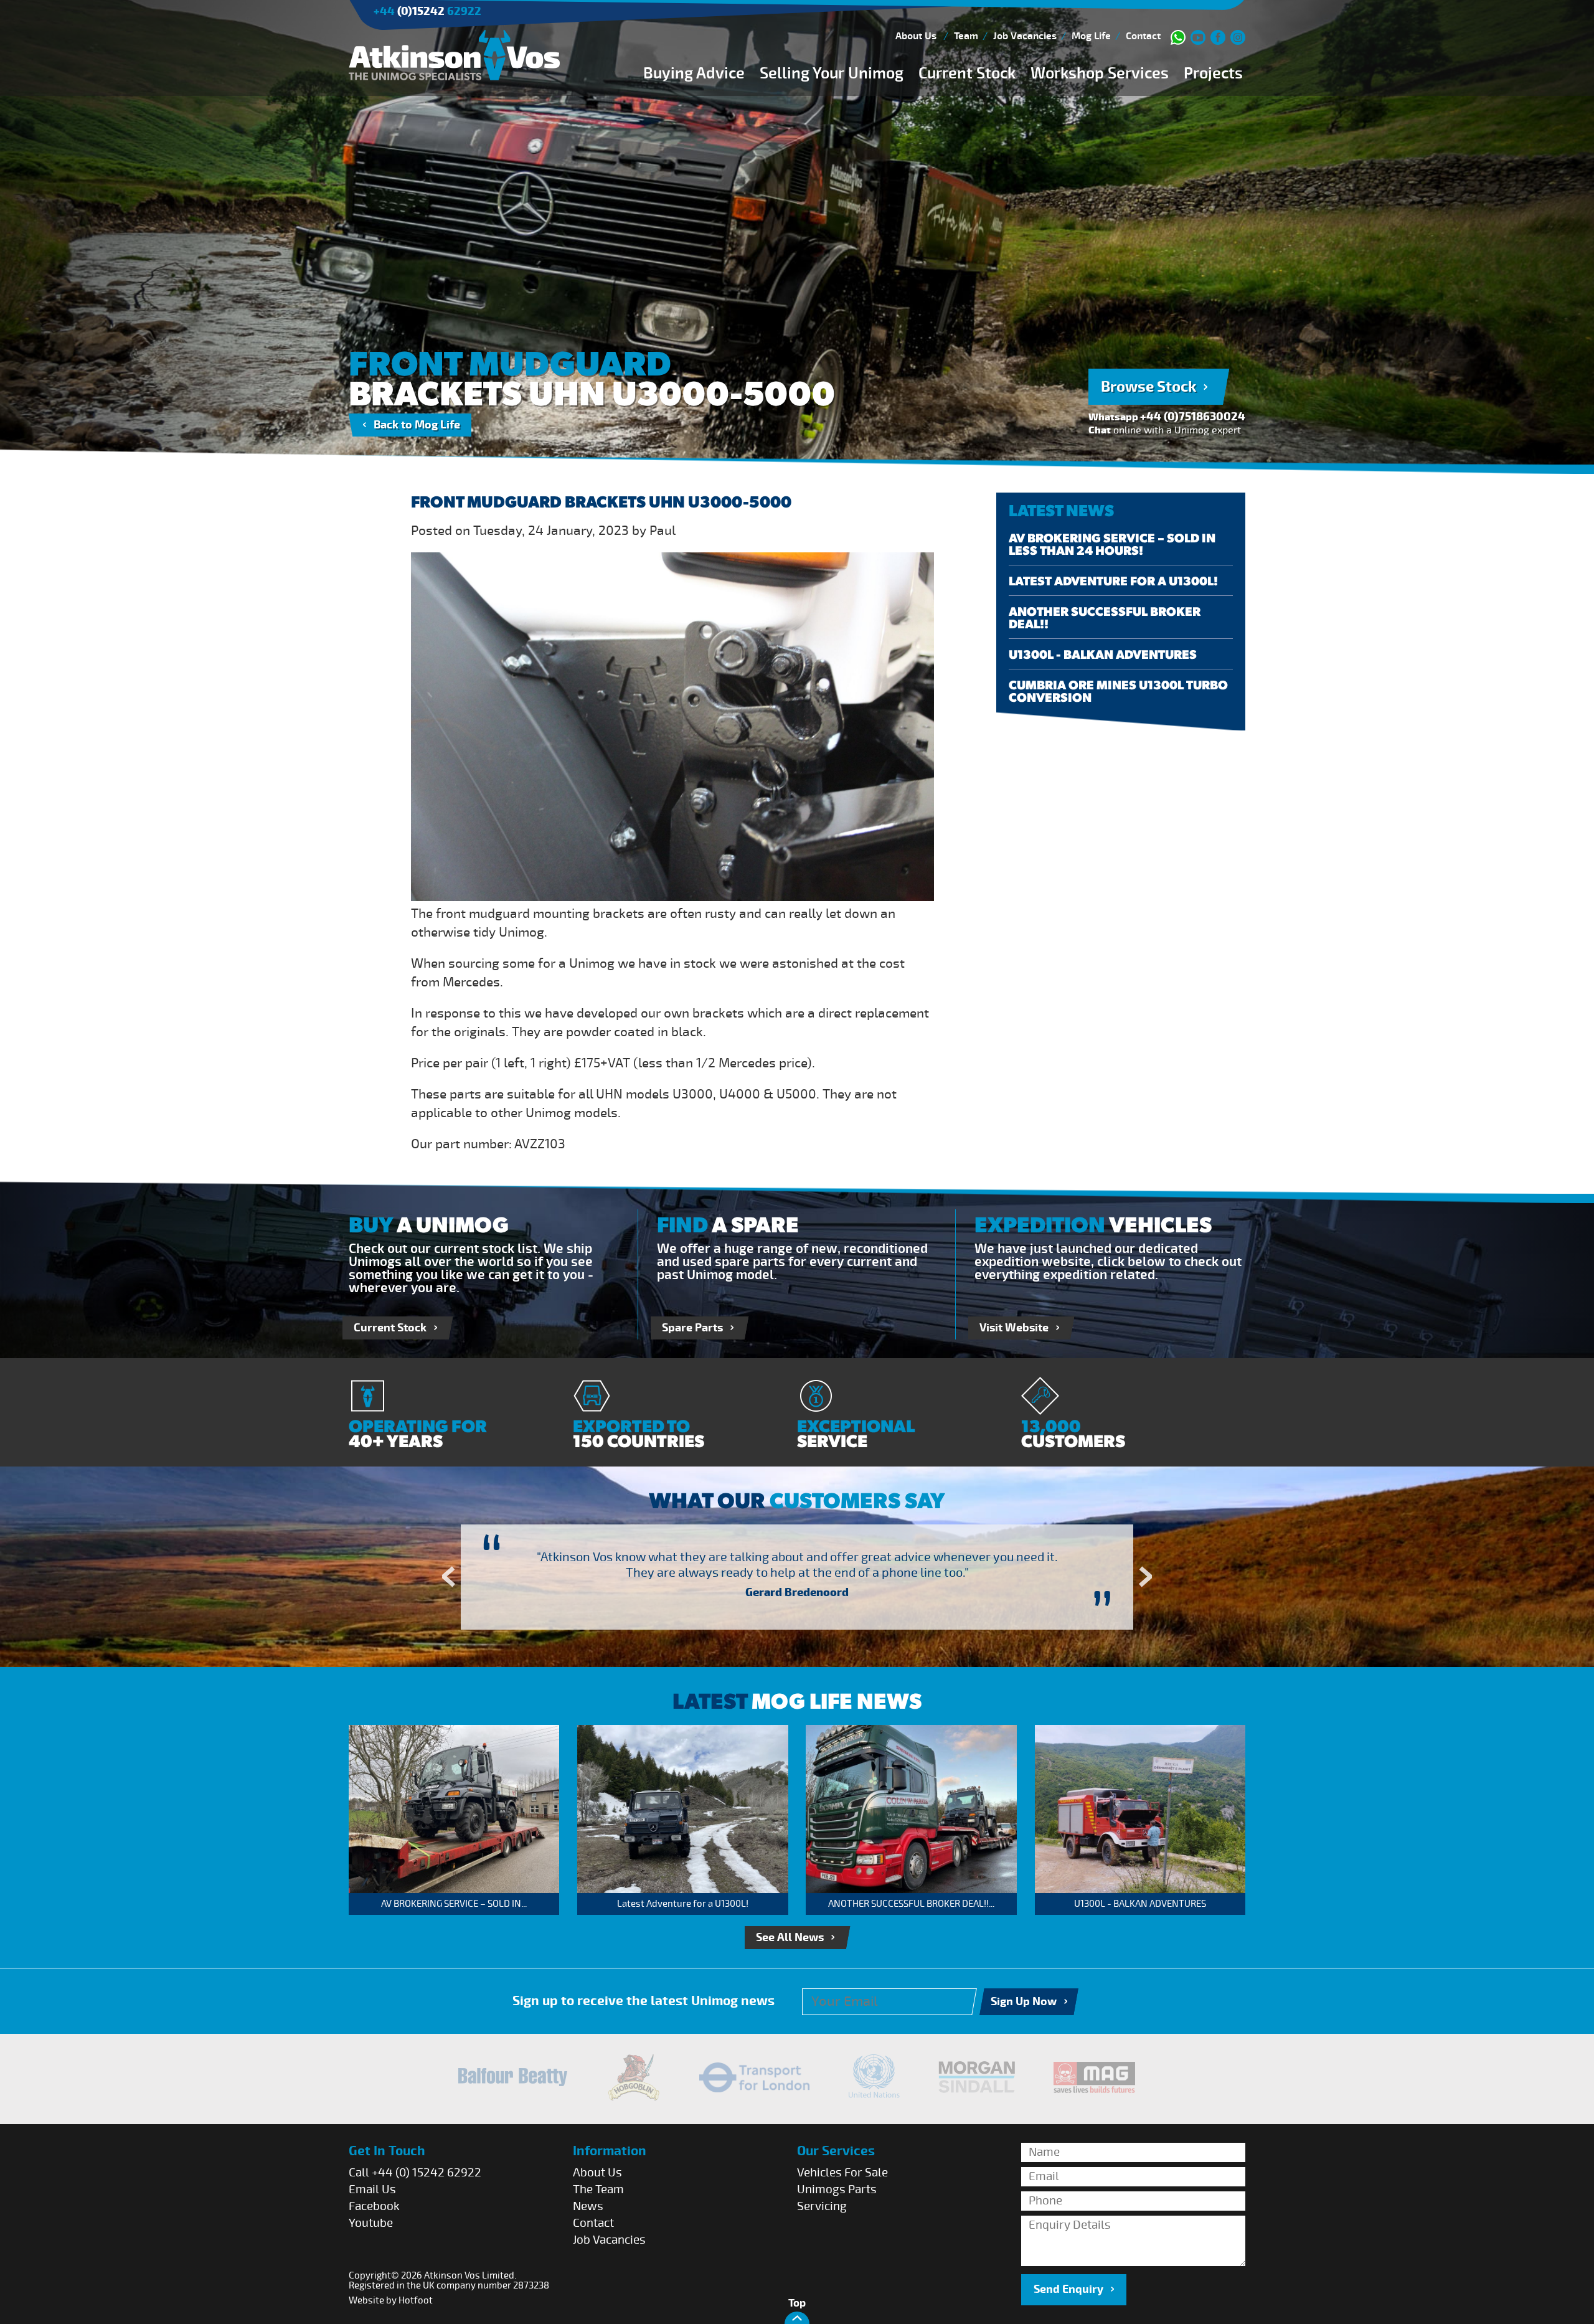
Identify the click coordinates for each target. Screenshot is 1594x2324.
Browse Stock (1148, 387)
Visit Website (1014, 1328)
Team (966, 36)
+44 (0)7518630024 (1193, 417)
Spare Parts (692, 1328)
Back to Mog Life (417, 425)
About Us (916, 36)
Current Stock (967, 73)
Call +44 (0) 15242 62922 (415, 2173)
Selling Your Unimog (832, 73)
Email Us (372, 2189)
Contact (1143, 36)
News (588, 2206)
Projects (1213, 73)
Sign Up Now (1024, 2002)
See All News (790, 1938)
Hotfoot (416, 2300)
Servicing (822, 2206)
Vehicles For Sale (842, 2173)
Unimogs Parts (837, 2189)
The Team (598, 2189)
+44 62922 (427, 12)
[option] (797, 1577)
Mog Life (1091, 36)
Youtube (371, 2223)
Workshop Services (1100, 73)
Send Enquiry (1068, 2289)
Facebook (374, 2206)
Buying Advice (694, 73)
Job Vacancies (1025, 36)
